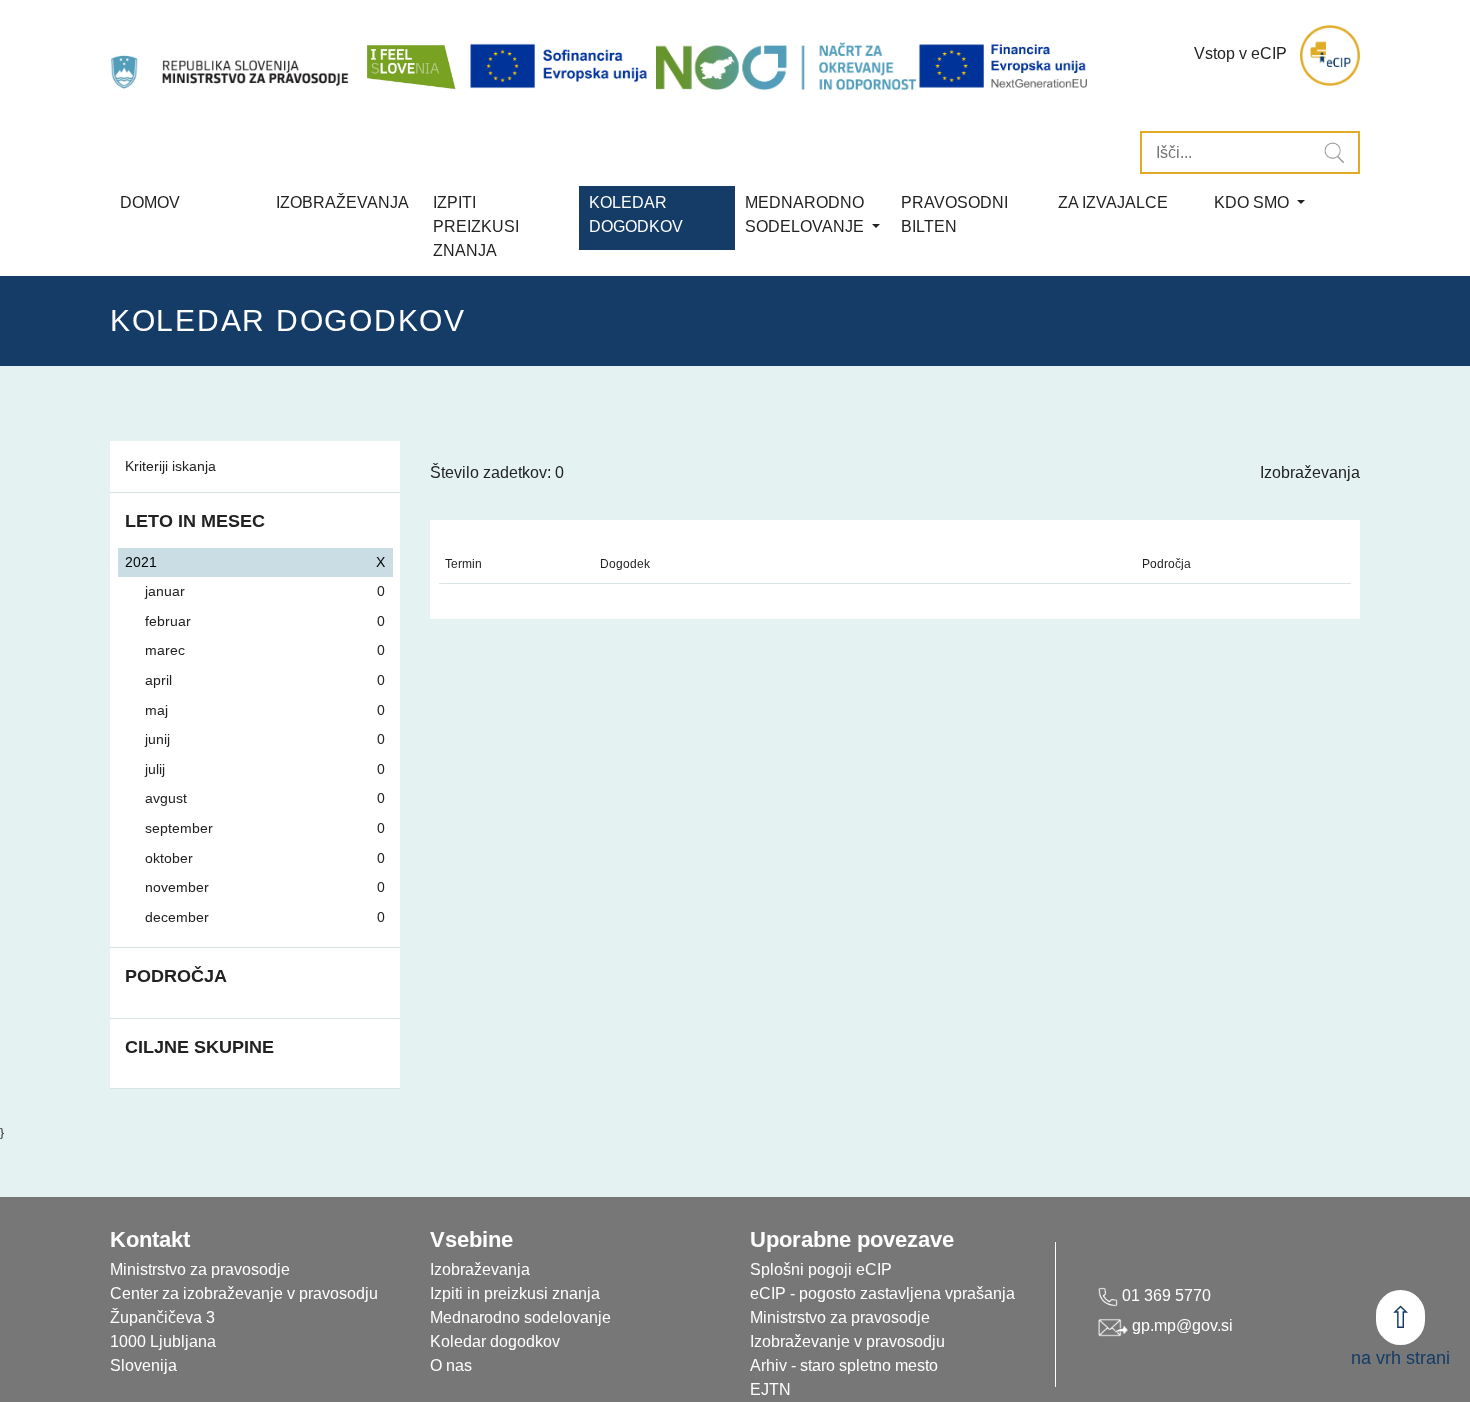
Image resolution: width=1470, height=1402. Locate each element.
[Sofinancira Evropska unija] (562, 66)
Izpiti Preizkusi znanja (476, 226)
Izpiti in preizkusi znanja (515, 1293)
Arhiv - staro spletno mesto (844, 1365)
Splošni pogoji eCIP (821, 1269)
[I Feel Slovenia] (410, 55)
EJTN (770, 1389)
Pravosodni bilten (954, 214)
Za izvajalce (1113, 202)
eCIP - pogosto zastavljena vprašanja (882, 1293)
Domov (150, 202)
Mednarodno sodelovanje (520, 1317)
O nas (451, 1365)
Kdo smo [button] (1253, 202)
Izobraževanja (342, 202)
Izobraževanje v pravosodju (847, 1341)
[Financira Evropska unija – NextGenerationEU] (1004, 66)
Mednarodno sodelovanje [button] (806, 214)
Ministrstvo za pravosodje (840, 1317)
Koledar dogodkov (495, 1341)
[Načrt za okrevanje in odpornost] (786, 66)
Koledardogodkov (636, 214)
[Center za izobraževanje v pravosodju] (231, 55)
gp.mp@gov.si (1180, 1325)
